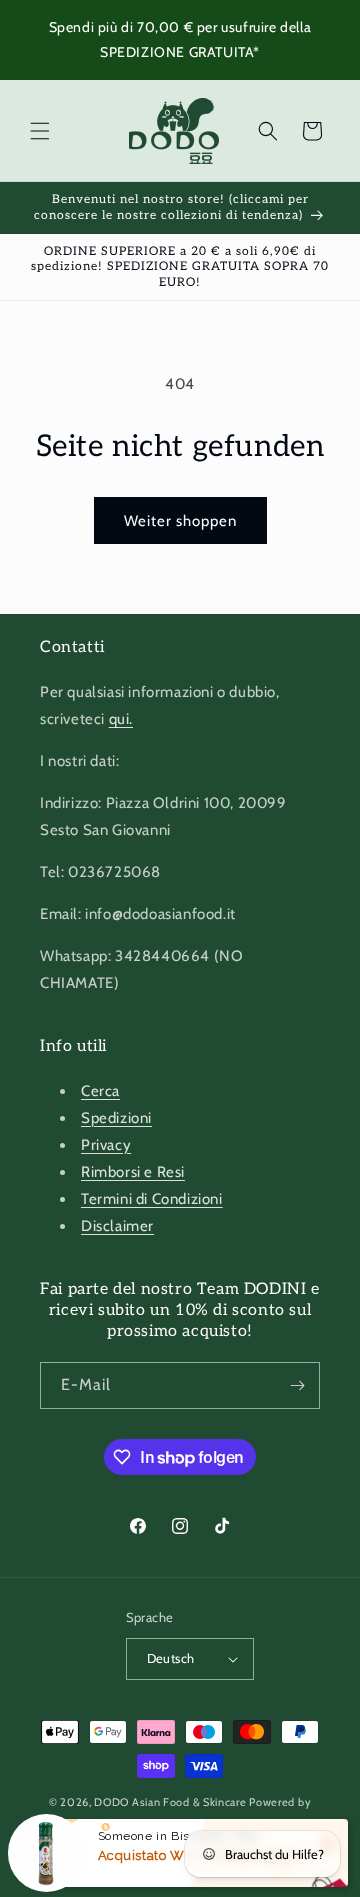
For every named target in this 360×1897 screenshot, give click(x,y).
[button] (40, 131)
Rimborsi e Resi (133, 1172)
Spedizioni (116, 1118)
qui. (121, 719)
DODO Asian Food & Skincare (170, 1802)
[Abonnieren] (297, 1385)
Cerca (100, 1091)
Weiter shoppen (180, 521)
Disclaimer (117, 1226)
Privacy (106, 1145)
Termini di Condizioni (152, 1199)
